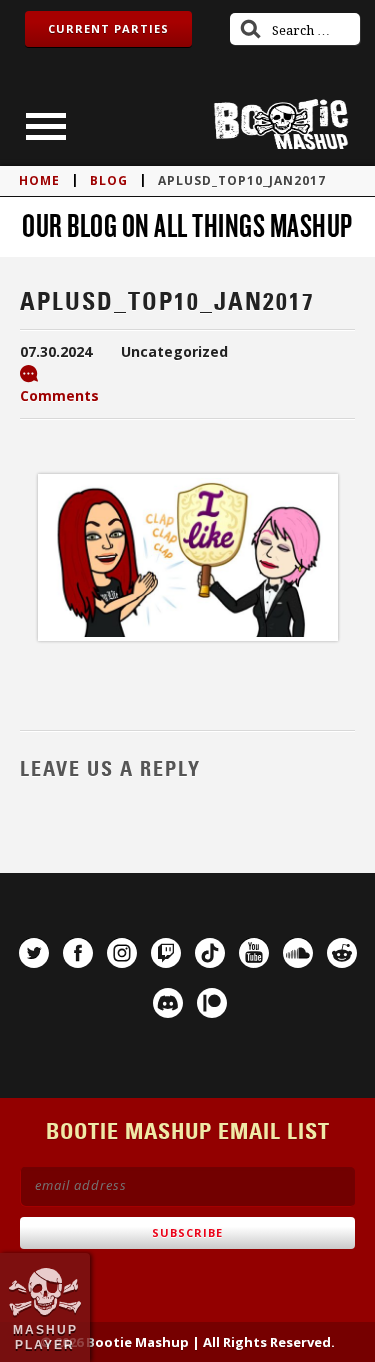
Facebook (78, 953)
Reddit (342, 953)
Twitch (166, 953)
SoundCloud (298, 953)
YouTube (254, 953)
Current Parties (108, 28)
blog (109, 180)
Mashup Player (45, 1337)
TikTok (210, 953)
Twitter (34, 953)
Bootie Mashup (281, 124)
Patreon (212, 1003)
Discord (168, 1003)
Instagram (122, 953)
